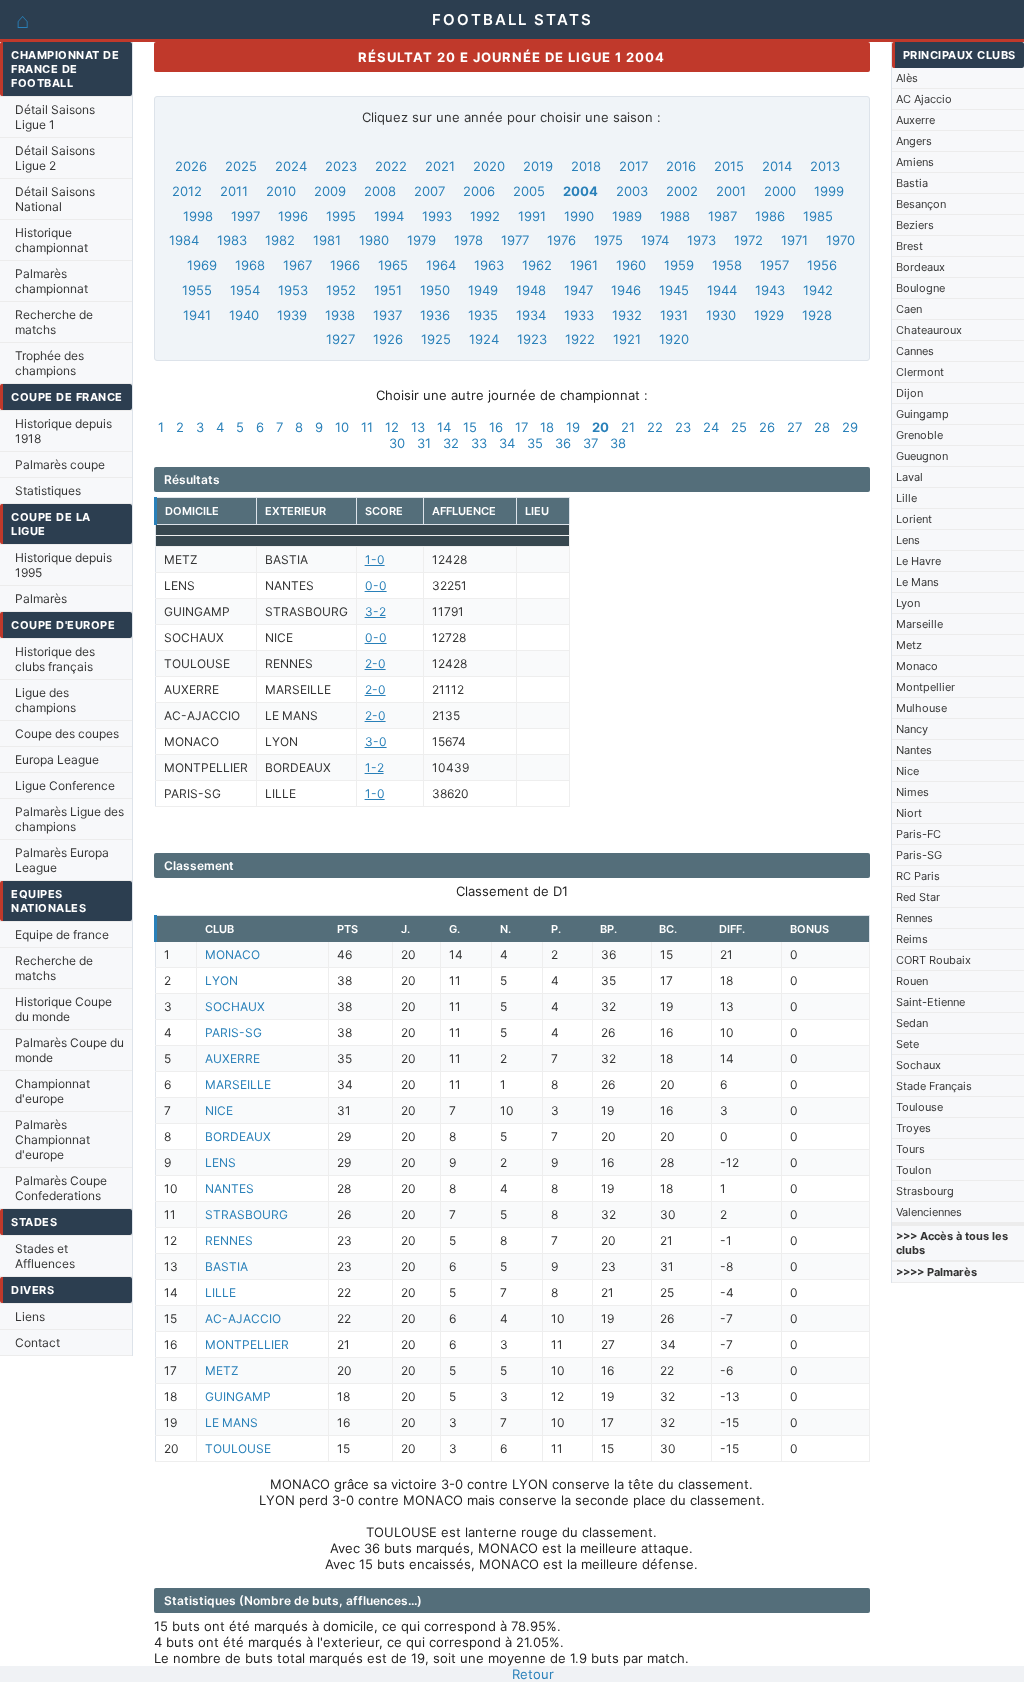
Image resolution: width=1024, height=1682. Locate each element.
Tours (910, 1149)
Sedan (912, 1023)
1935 (483, 315)
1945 (674, 290)
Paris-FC (918, 834)
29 (850, 427)
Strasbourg (925, 1191)
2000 (780, 191)
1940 (244, 315)
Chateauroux (929, 330)
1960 (631, 265)
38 (618, 443)
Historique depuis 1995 (63, 565)
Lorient (914, 519)
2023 (341, 166)
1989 (627, 216)
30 (397, 443)
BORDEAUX (238, 1136)
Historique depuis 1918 (63, 431)
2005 (529, 191)
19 (573, 427)
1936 (435, 315)
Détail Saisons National (55, 199)
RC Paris (918, 876)
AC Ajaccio (924, 99)
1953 (293, 290)
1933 (579, 315)
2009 (330, 191)
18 (547, 427)
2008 (380, 191)
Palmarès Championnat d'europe (52, 1139)
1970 (840, 240)
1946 (626, 290)
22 (655, 427)
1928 (817, 315)
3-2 (375, 611)
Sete (907, 1044)
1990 (579, 216)
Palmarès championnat (51, 281)
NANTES (229, 1188)
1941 (197, 315)
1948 (531, 290)
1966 (345, 265)
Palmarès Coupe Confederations (61, 1188)
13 (418, 427)
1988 (675, 216)
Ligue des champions (45, 700)
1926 (388, 339)
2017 (633, 166)
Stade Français (934, 1086)
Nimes (912, 792)
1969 (202, 265)
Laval (909, 477)
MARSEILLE (238, 1084)
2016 (681, 166)
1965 (393, 265)
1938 (340, 315)
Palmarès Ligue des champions (69, 819)
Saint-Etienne (930, 1002)
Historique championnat (51, 240)
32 (451, 443)
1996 (293, 216)
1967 (297, 265)
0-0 (376, 585)
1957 (774, 265)
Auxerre (915, 120)
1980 (374, 240)
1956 (822, 265)
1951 (388, 290)
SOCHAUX (235, 1006)
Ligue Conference (65, 785)
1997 (245, 216)
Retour (533, 1674)
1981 (327, 240)
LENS (220, 1162)
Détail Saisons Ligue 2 (55, 158)
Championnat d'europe (52, 1091)
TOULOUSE (238, 1448)
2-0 (375, 663)
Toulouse (919, 1107)
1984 (184, 240)
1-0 (375, 559)
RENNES (229, 1240)
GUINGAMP (238, 1396)
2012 (187, 191)
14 (444, 427)
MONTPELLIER (247, 1344)
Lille (906, 498)
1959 (679, 265)
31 (424, 443)
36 (563, 443)
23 (683, 427)
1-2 (374, 767)
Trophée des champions (49, 363)
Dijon (909, 393)
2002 (682, 191)
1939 (292, 315)
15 (470, 427)
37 (590, 443)
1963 (489, 265)
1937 (387, 315)
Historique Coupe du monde (63, 1009)
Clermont (920, 372)
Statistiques (48, 490)
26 (767, 427)
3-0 (376, 741)
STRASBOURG (246, 1214)
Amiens (915, 162)
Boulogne (920, 288)
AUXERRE (232, 1058)
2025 (241, 166)
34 (507, 443)
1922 (580, 339)
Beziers (915, 225)
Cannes (915, 351)
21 (628, 427)
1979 (421, 240)
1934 (531, 315)
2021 (440, 166)
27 (794, 427)
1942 (818, 290)
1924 (484, 339)
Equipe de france (62, 934)
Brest (909, 246)
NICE (219, 1110)
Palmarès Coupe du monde (69, 1050)
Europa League (57, 759)
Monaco (917, 666)
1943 (770, 290)
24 (711, 427)
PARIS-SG (233, 1032)
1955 (197, 290)
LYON (221, 980)
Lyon (908, 603)
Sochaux (918, 1065)
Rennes (914, 918)
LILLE (220, 1292)
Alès (907, 78)
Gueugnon (922, 456)
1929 (769, 315)
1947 (578, 290)
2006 (479, 191)
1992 (485, 216)
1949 (483, 290)
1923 (532, 339)
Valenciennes (929, 1212)
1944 (722, 290)
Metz (909, 645)
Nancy (912, 729)
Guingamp (922, 414)
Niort (909, 813)
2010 (281, 191)
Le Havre (918, 561)
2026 (191, 166)
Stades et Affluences (45, 1256)
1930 (721, 315)
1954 (245, 290)
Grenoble (919, 435)
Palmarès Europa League (62, 860)
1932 (627, 315)
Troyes (913, 1128)
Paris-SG (919, 855)
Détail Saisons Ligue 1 (55, 117)
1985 (818, 216)
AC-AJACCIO (243, 1318)
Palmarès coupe (60, 464)
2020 (489, 166)
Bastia (912, 183)
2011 (234, 191)
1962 (537, 265)
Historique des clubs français (55, 659)
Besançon (921, 204)
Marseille (919, 624)
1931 (674, 315)
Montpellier (925, 687)
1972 (748, 240)
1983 (232, 240)
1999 (829, 191)
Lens (908, 540)
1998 (198, 216)
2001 (731, 191)
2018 (586, 166)
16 (496, 427)
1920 (674, 339)
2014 (777, 166)
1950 (435, 290)
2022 (391, 166)
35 (535, 443)
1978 (468, 240)
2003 (632, 191)
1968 (250, 265)
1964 (441, 265)
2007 (429, 191)
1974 (655, 240)
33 (479, 443)
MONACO (232, 954)
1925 (436, 339)
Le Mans (917, 582)
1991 (532, 216)
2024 (291, 166)
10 (342, 427)
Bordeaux (920, 267)
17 (521, 427)
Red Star (918, 897)
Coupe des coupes (67, 733)
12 (392, 427)
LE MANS (231, 1422)
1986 (770, 216)
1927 (340, 339)
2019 (538, 166)
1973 (701, 240)
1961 (584, 265)
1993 (437, 216)
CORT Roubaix (933, 960)
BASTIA (226, 1266)
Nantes (914, 750)
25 (739, 427)
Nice (907, 771)
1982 (280, 240)
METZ (222, 1370)
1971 (794, 240)
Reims (912, 939)
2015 (729, 166)
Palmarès (41, 598)
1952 (341, 290)
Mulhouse (921, 708)
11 (367, 427)
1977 (515, 240)
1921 (627, 339)
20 (600, 427)
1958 (727, 265)
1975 (608, 240)
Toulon (913, 1170)
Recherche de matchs (54, 322)
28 (822, 427)
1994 (389, 216)
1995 (341, 216)
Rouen (912, 981)
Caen (909, 309)
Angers (914, 141)
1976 (561, 240)
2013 (825, 166)
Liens (30, 1316)
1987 (722, 216)
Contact (37, 1342)
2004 (580, 191)
